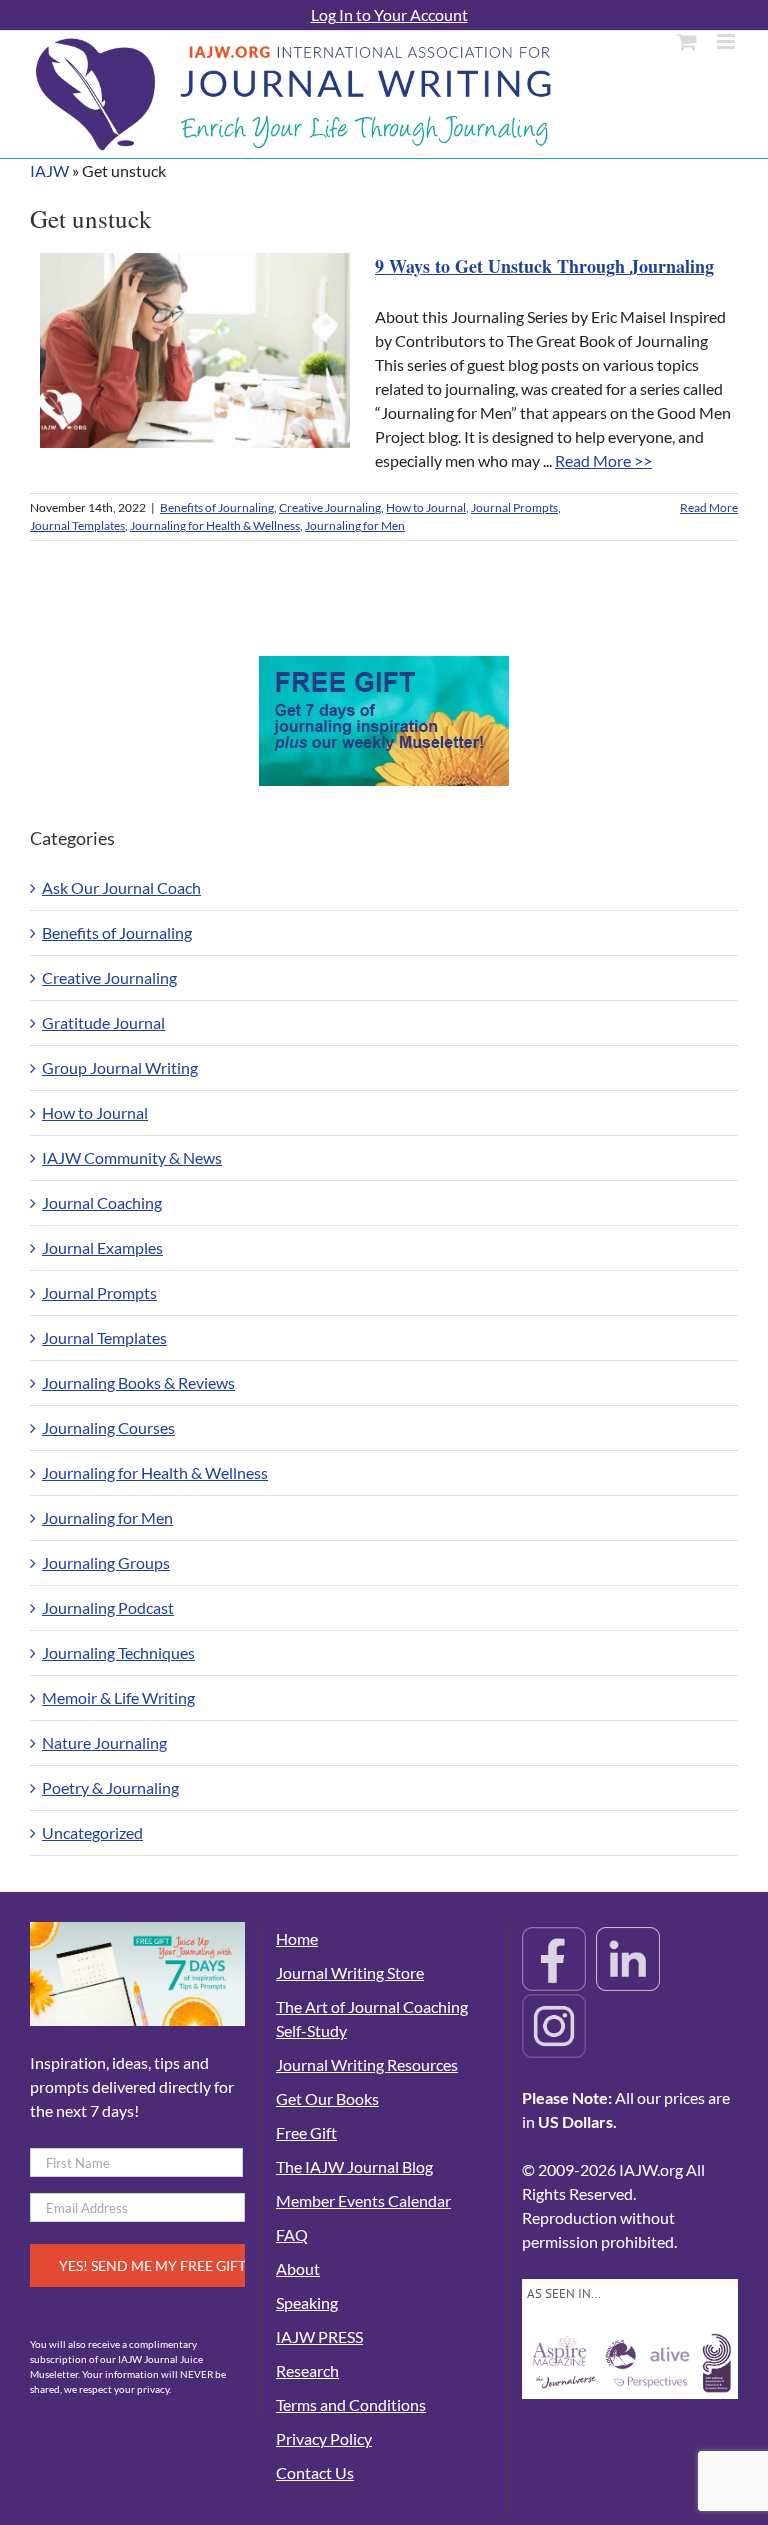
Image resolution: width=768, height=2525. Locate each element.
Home (297, 1938)
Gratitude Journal (103, 1022)
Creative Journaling (330, 507)
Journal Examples (102, 1247)
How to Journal (426, 507)
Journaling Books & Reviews (138, 1382)
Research (307, 2370)
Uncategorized (92, 1832)
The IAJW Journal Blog (354, 2166)
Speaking (307, 2302)
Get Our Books (327, 2098)
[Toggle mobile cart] (687, 41)
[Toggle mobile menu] (727, 41)
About (298, 2268)
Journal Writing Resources (367, 2064)
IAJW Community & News (132, 1157)
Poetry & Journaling (110, 1787)
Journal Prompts (514, 507)
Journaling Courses (108, 1427)
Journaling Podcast (108, 1607)
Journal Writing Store (350, 1972)
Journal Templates (77, 525)
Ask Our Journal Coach (121, 887)
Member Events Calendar (363, 2200)
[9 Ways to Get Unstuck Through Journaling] (195, 350)
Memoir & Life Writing (118, 1697)
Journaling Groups (106, 1562)
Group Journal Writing (120, 1067)
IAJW (49, 170)
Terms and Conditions (351, 2404)
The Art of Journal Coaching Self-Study (372, 2018)
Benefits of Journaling (217, 507)
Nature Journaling (104, 1742)
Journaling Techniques (118, 1652)
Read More (709, 507)
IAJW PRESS (319, 2336)
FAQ (292, 2234)
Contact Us (315, 2472)
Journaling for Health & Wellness (215, 525)
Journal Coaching (102, 1202)
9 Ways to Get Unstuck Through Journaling (544, 266)
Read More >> (603, 460)
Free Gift (306, 2132)
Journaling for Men (355, 525)
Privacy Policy (324, 2438)
